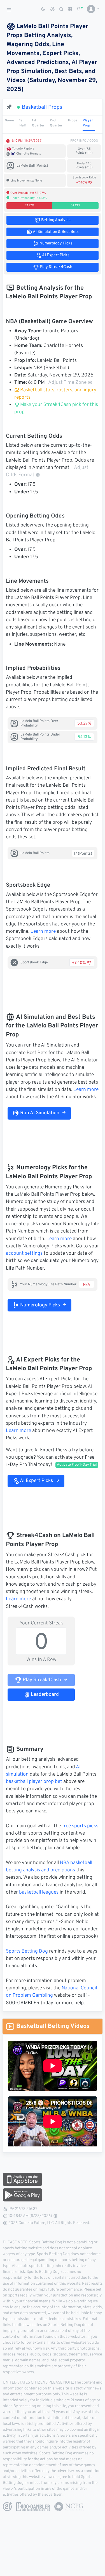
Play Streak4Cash (41, 1680)
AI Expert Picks (36, 1481)
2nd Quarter (56, 123)
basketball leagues (39, 1892)
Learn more (43, 932)
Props (73, 121)
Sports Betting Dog (27, 1951)
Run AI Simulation (39, 1113)
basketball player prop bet (34, 1782)
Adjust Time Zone (67, 383)
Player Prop (88, 123)
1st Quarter (38, 123)
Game (9, 121)
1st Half (23, 123)
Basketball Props (42, 107)
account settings (24, 1254)
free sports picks (80, 1826)
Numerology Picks (39, 1305)
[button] (91, 9)
